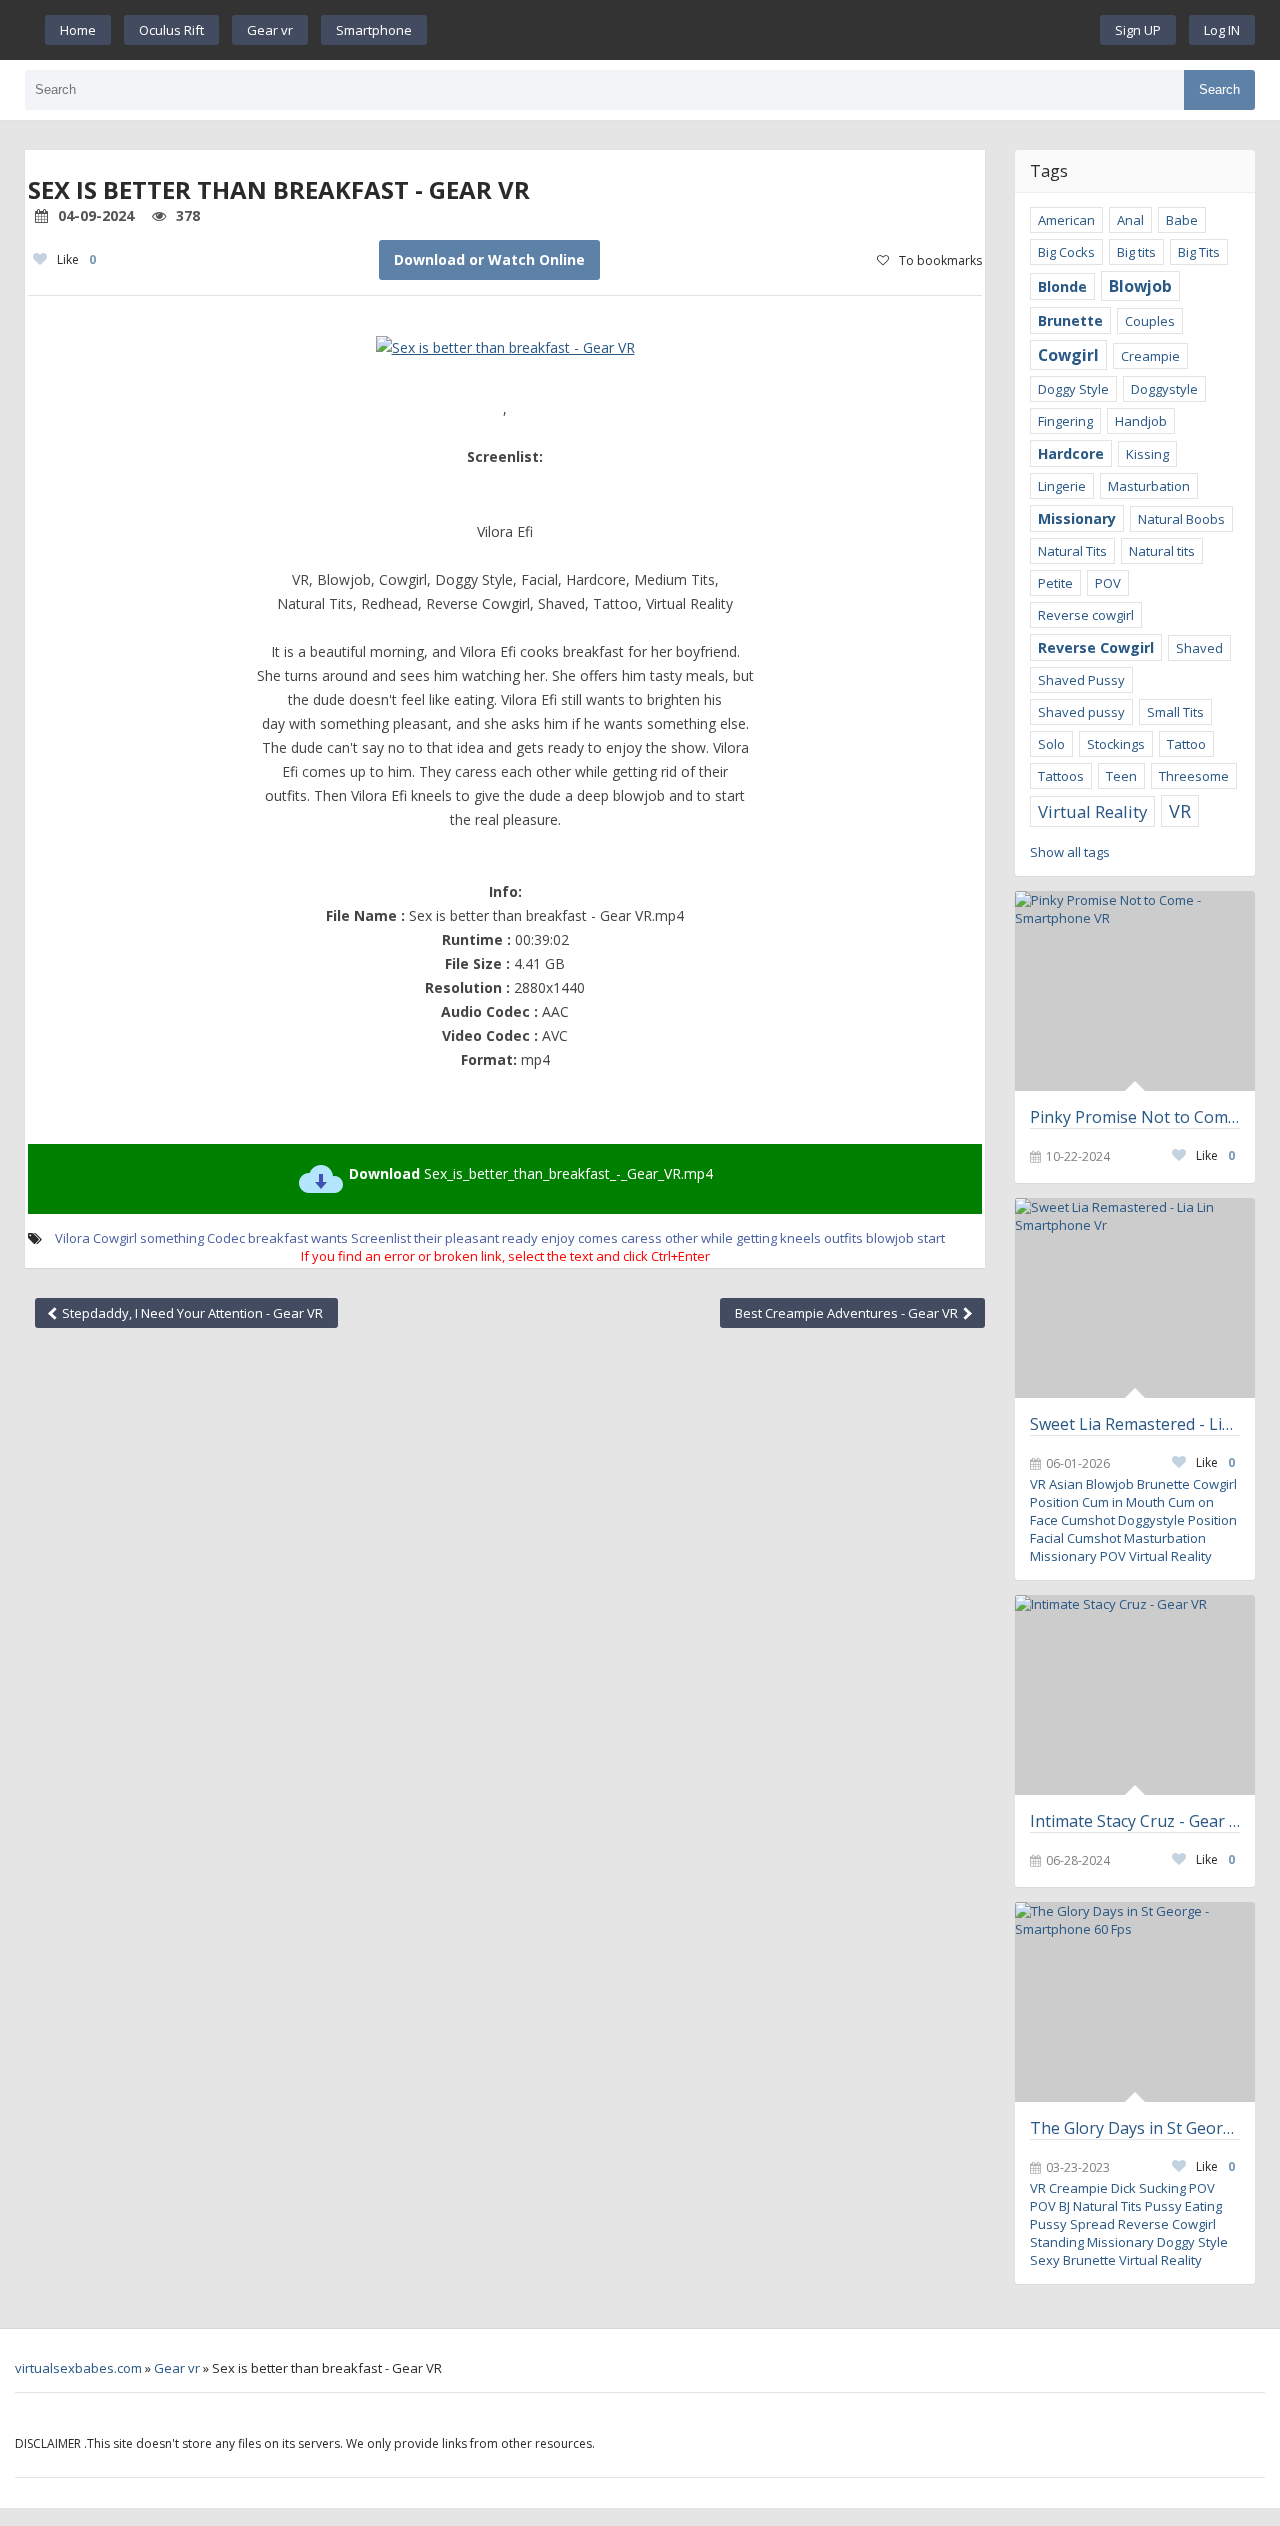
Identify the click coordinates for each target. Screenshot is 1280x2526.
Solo (1051, 744)
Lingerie (1062, 486)
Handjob (1141, 421)
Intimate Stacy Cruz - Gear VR (1135, 1821)
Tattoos (1061, 776)
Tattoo (1186, 744)
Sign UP (1138, 30)
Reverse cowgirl (1086, 615)
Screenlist (381, 1238)
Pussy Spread (1072, 2224)
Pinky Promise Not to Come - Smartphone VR (1135, 1117)
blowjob (890, 1238)
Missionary (1077, 518)
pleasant (472, 1238)
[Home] (764, 30)
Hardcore (1071, 453)
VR (1180, 811)
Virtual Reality (1092, 811)
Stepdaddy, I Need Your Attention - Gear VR (191, 1313)
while (717, 1238)
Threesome (1194, 776)
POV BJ (1050, 2206)
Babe (1182, 220)
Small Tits (1175, 712)
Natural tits (1162, 551)
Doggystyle (1164, 389)
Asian (1066, 1484)
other (681, 1238)
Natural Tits (1072, 551)
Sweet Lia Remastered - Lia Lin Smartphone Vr (1135, 1424)
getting (756, 1238)
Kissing (1147, 454)
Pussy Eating (1183, 2206)
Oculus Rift (171, 30)
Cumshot (1088, 1520)
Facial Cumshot (1075, 1538)
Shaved (1199, 648)
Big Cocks (1066, 252)
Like (76, 259)
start (931, 1238)
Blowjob (1140, 286)
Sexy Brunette (1073, 2260)
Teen (1121, 776)
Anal (1130, 220)
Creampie (1150, 356)
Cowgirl (115, 1238)
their (428, 1238)
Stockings (1116, 744)
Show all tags (1070, 852)
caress (641, 1238)
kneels (800, 1238)
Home (78, 30)
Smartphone (374, 30)
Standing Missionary (1092, 2242)
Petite (1055, 583)
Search (1219, 89)
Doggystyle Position (1177, 1520)
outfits (843, 1238)
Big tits (1136, 252)
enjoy (558, 1238)
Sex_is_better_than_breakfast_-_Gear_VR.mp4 (531, 1173)
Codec (226, 1238)
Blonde (1062, 286)
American (1066, 220)
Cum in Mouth (1123, 1502)
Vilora (72, 1238)
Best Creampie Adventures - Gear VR (848, 1313)
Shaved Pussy (1081, 680)
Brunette (1070, 320)
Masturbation (1149, 486)
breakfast (278, 1238)
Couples (1150, 321)
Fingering (1065, 421)
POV (1108, 583)
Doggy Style (1073, 389)
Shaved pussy (1081, 712)
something (172, 1238)
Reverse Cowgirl (1096, 647)
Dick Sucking (1148, 2188)
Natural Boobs (1181, 519)
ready (520, 1238)
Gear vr (270, 30)
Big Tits (1199, 252)
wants (329, 1238)
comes (598, 1238)
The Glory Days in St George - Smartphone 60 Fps (1135, 2128)
